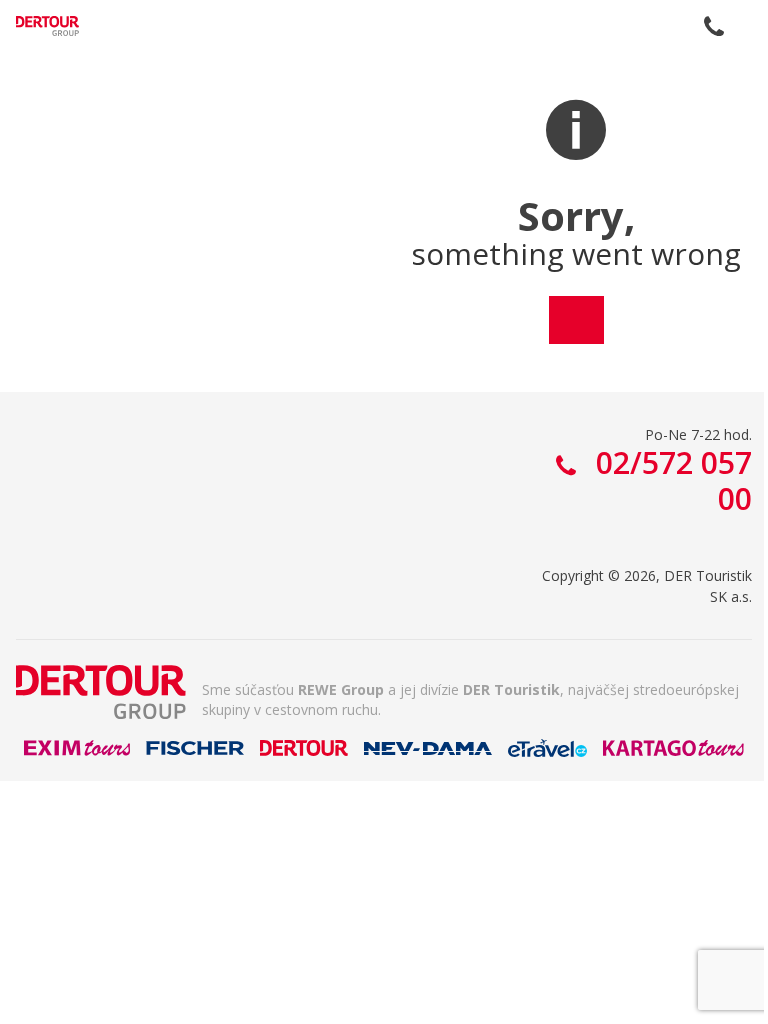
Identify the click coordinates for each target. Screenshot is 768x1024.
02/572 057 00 (714, 26)
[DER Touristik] (101, 692)
